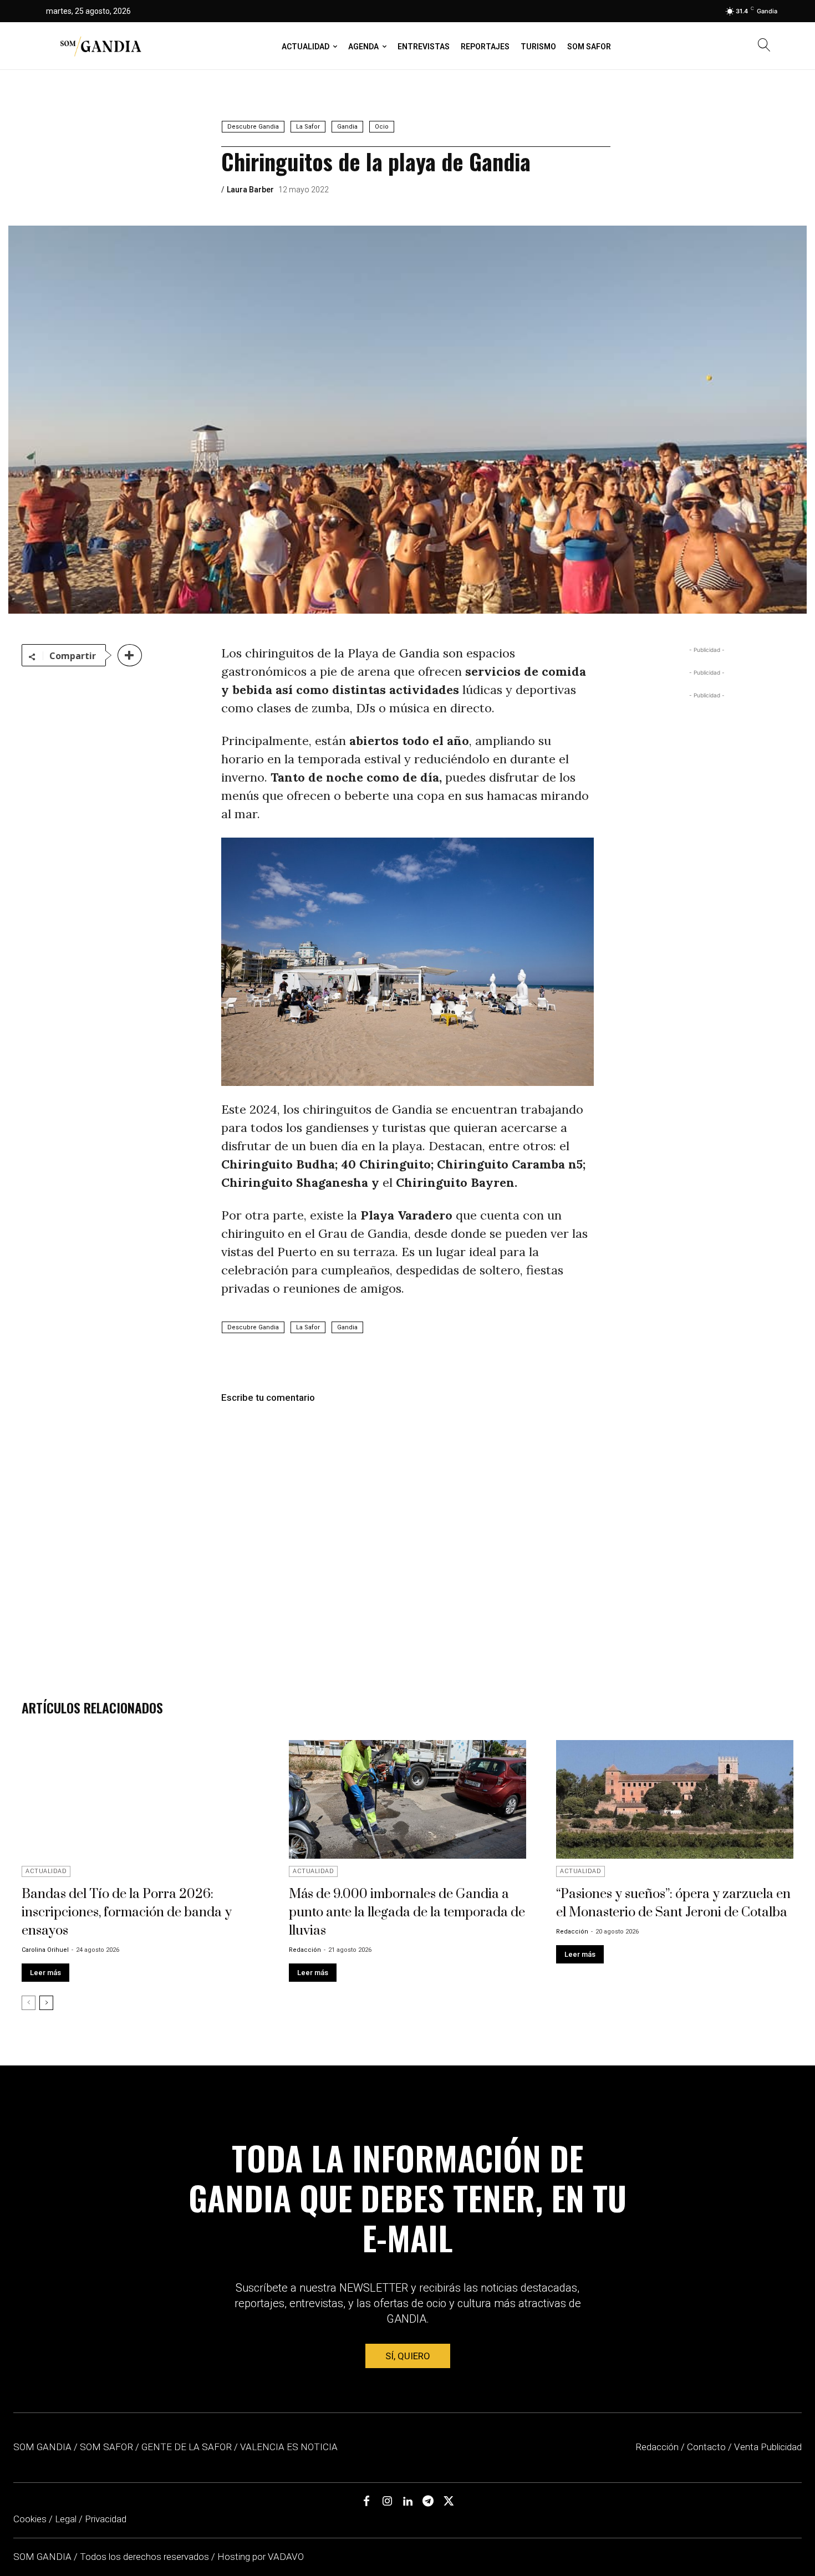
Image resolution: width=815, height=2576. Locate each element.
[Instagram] (387, 2502)
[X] (449, 2502)
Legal (66, 2519)
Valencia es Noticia (289, 2447)
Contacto (706, 2447)
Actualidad (46, 1871)
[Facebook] (366, 2502)
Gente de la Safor (187, 2447)
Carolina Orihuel (45, 1950)
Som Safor (106, 2447)
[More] (130, 655)
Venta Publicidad (768, 2447)
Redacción (305, 1950)
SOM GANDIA (44, 2557)
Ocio (382, 127)
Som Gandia (42, 2447)
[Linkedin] (407, 2502)
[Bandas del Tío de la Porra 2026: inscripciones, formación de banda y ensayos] (140, 1799)
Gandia (347, 127)
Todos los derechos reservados (146, 2557)
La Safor (308, 127)
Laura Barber (250, 190)
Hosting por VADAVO (261, 2557)
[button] (764, 46)
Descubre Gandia (253, 127)
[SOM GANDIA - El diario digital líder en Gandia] (100, 46)
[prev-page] (29, 2003)
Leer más (45, 1973)
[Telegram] (428, 2502)
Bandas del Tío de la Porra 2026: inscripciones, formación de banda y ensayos (127, 1912)
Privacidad (106, 2519)
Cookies (30, 2519)
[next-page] (46, 2003)
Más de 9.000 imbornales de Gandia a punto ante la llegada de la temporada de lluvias (407, 1912)
